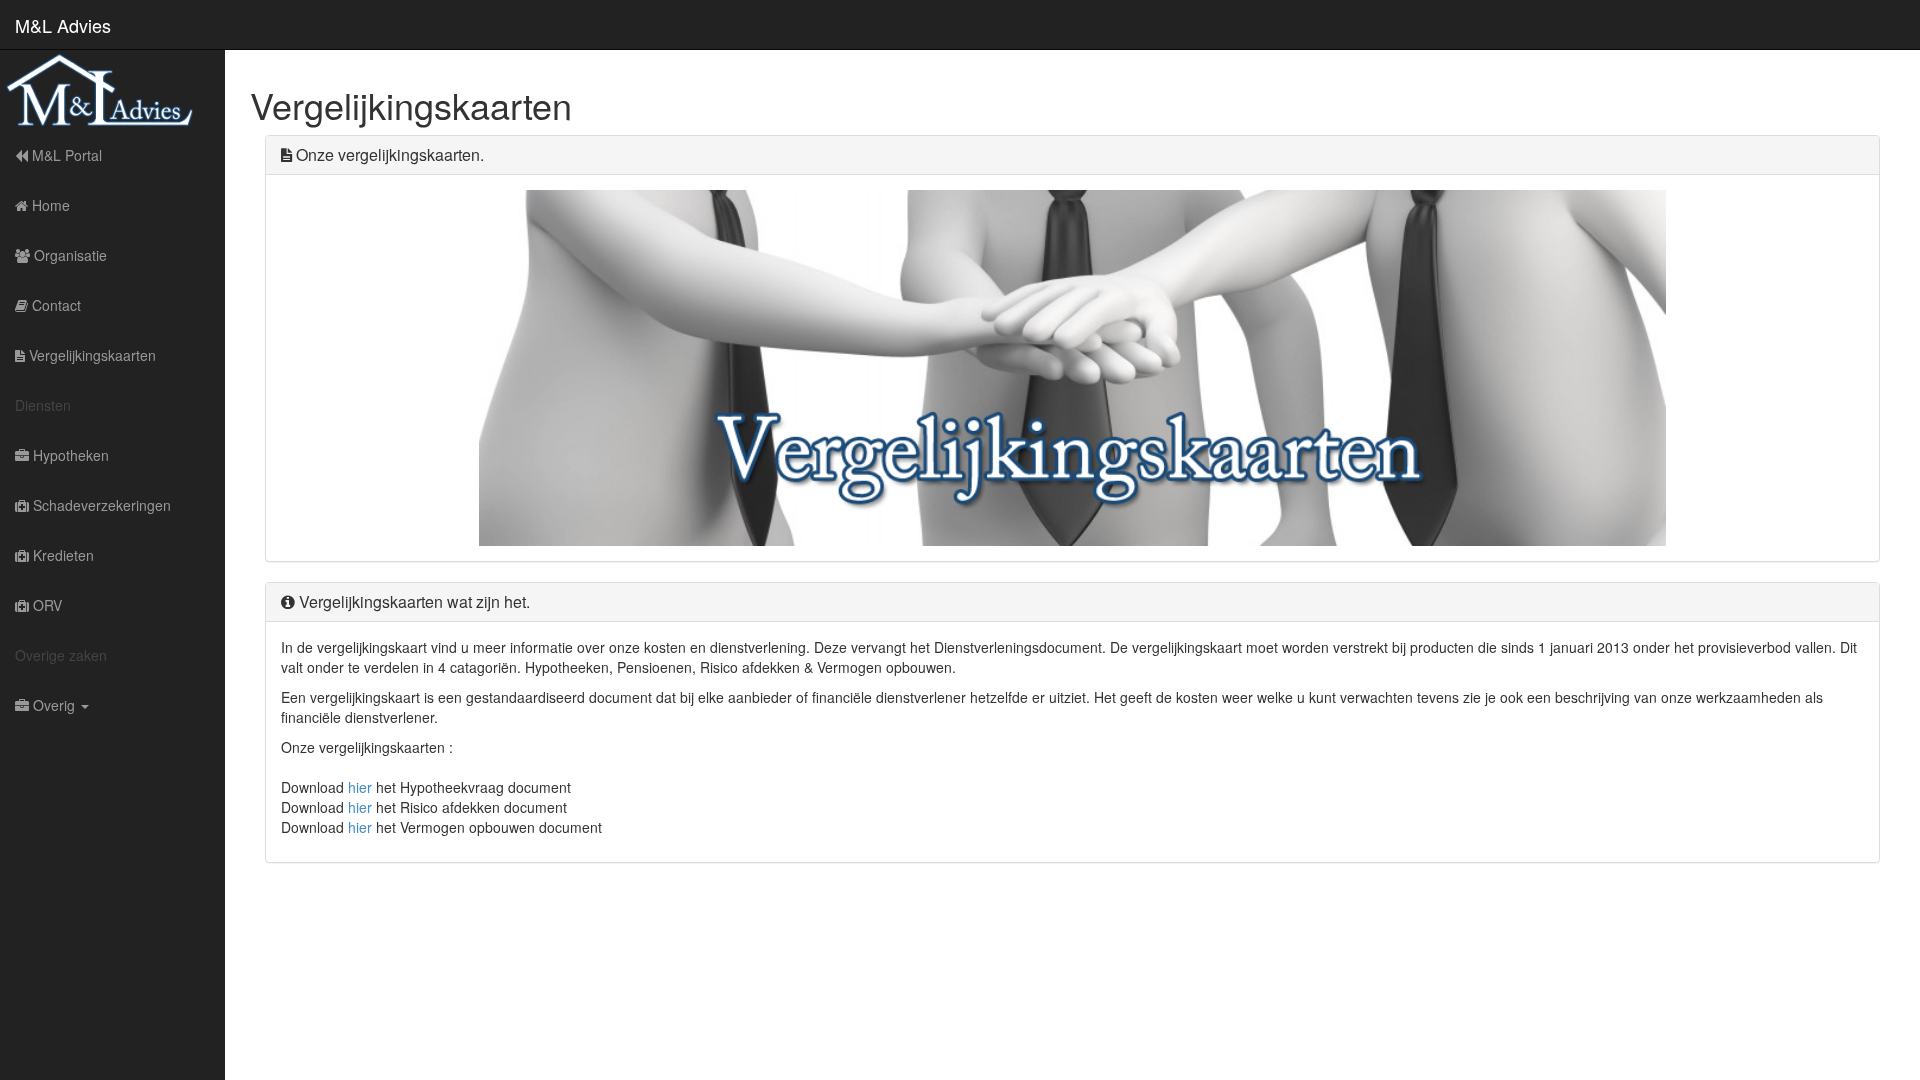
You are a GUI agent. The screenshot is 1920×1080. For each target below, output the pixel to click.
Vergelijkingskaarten (90, 355)
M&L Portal (65, 155)
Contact (54, 305)
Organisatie (68, 255)
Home (49, 205)
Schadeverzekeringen (100, 505)
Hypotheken (69, 455)
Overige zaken (61, 655)
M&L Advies (63, 21)
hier (360, 787)
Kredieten (61, 555)
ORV (45, 605)
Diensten (43, 405)
